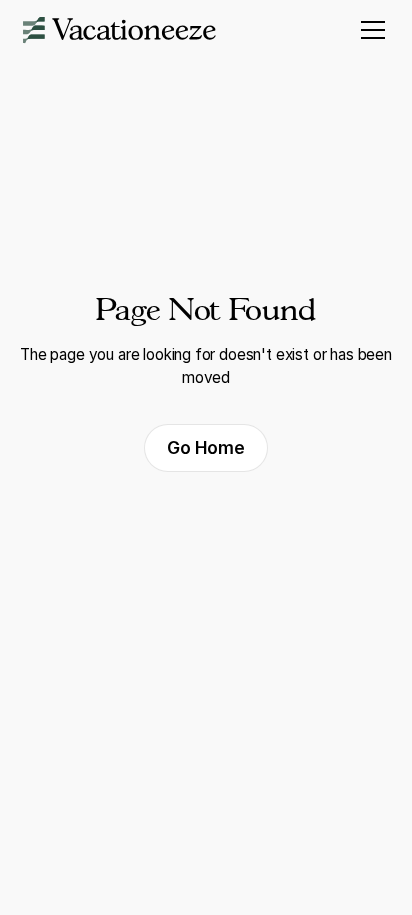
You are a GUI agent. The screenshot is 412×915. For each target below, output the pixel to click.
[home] (119, 30)
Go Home (206, 447)
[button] (369, 30)
